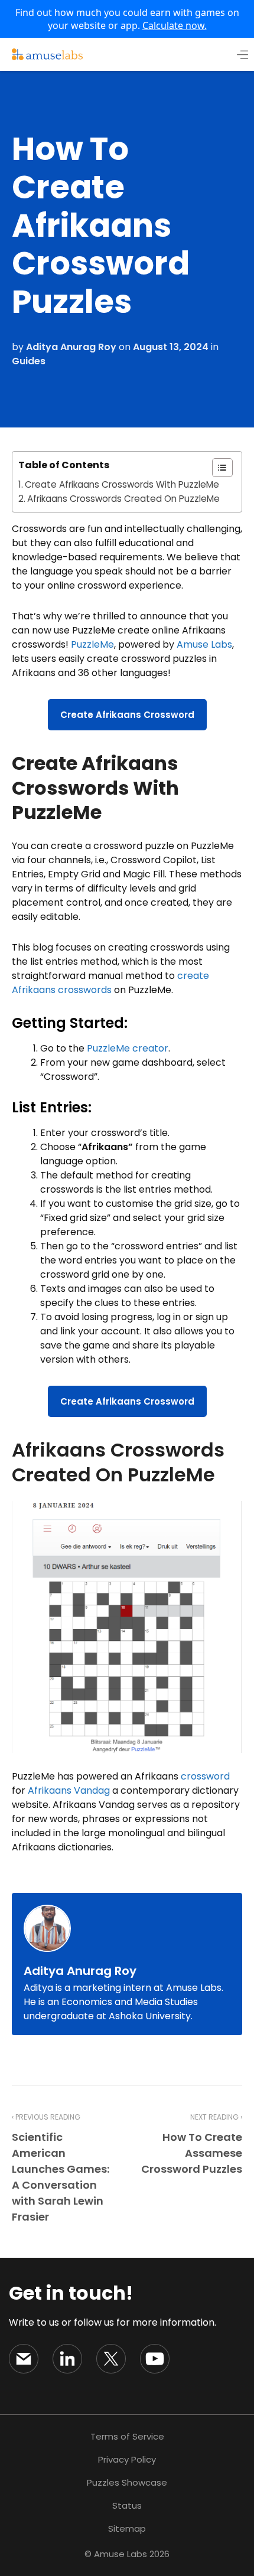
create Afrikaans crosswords (110, 983)
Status (127, 2505)
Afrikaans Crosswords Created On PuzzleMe (123, 499)
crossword (205, 1776)
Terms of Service (127, 2436)
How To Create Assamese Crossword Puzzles (192, 2153)
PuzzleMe (92, 644)
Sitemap (127, 2528)
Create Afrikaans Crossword (127, 715)
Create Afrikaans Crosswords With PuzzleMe (122, 484)
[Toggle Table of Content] (216, 468)
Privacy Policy (127, 2459)
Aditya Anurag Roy (71, 347)
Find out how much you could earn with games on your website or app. (127, 19)
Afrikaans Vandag (69, 1790)
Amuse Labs (204, 644)
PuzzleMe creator (128, 1048)
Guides (29, 361)
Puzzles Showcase (127, 2482)
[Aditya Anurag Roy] (50, 1928)
